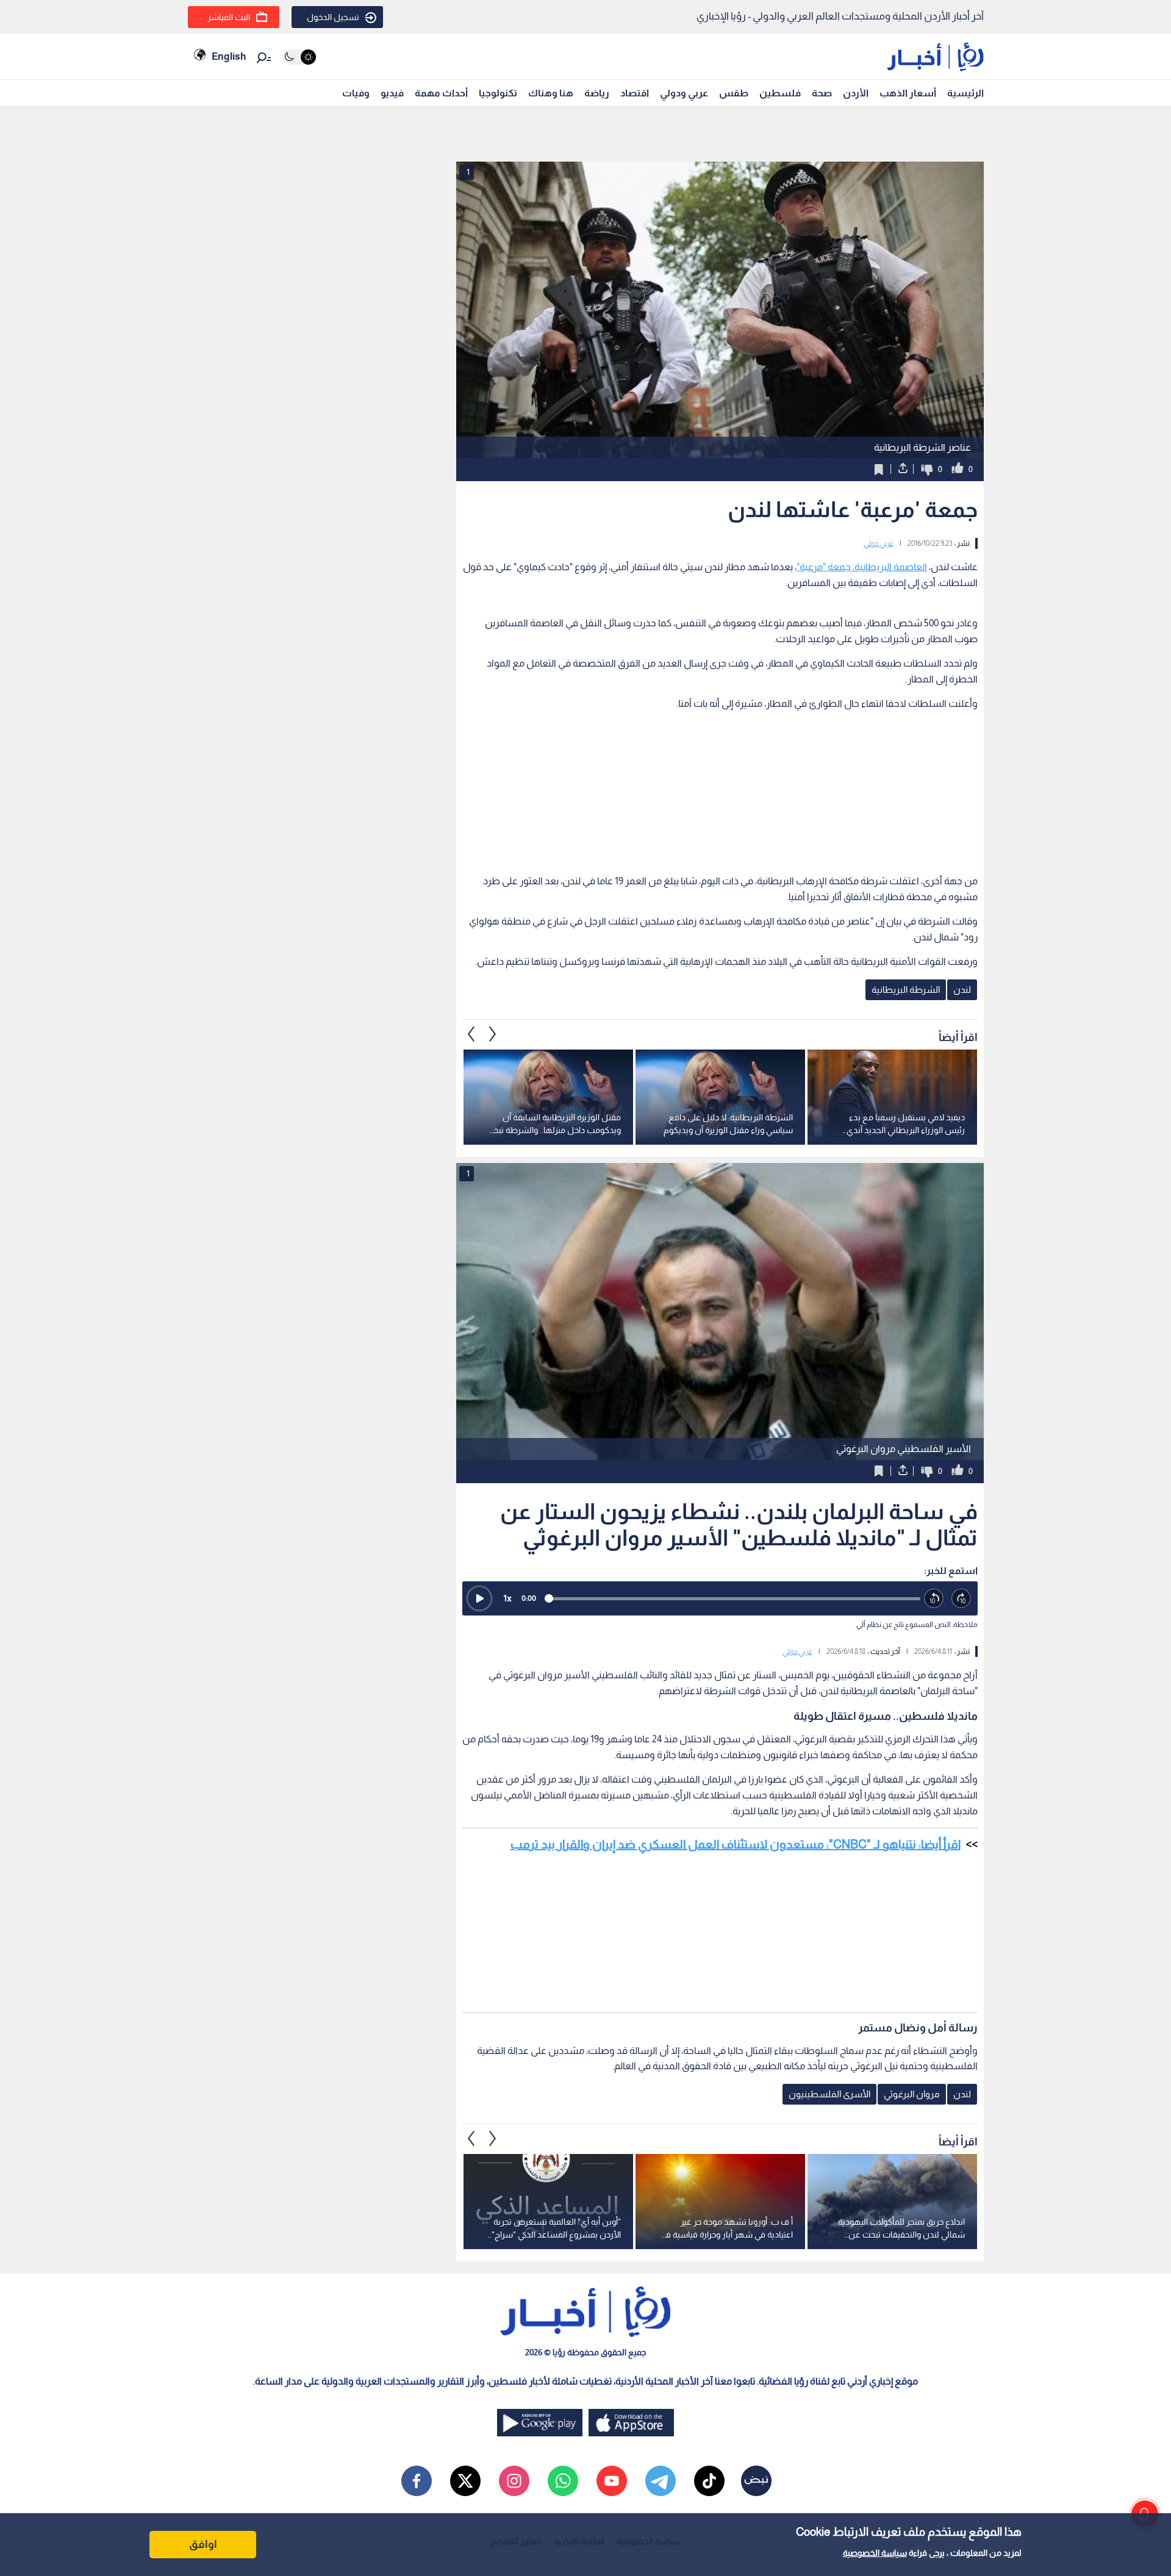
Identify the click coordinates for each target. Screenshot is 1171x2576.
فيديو (392, 93)
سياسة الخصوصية (875, 2553)
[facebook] (417, 2481)
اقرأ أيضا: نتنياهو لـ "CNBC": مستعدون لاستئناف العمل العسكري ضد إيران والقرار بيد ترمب (736, 1844)
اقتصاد (635, 93)
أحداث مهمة (441, 93)
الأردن (856, 93)
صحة (822, 93)
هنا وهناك (551, 93)
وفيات (356, 93)
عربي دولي (879, 543)
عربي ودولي (684, 93)
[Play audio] (479, 1598)
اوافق (203, 2544)
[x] (465, 2481)
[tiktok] (709, 2481)
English (229, 56)
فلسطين (780, 93)
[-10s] (934, 1599)
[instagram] (514, 2481)
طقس (734, 93)
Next (471, 1034)
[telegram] (661, 2481)
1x (507, 1598)
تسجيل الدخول (333, 17)
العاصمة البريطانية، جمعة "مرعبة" (862, 567)
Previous (493, 1034)
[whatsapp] (563, 2481)
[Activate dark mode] (299, 57)
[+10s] (962, 1599)
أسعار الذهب (908, 93)
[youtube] (612, 2481)
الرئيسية (965, 93)
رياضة (597, 93)
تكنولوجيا (498, 93)
